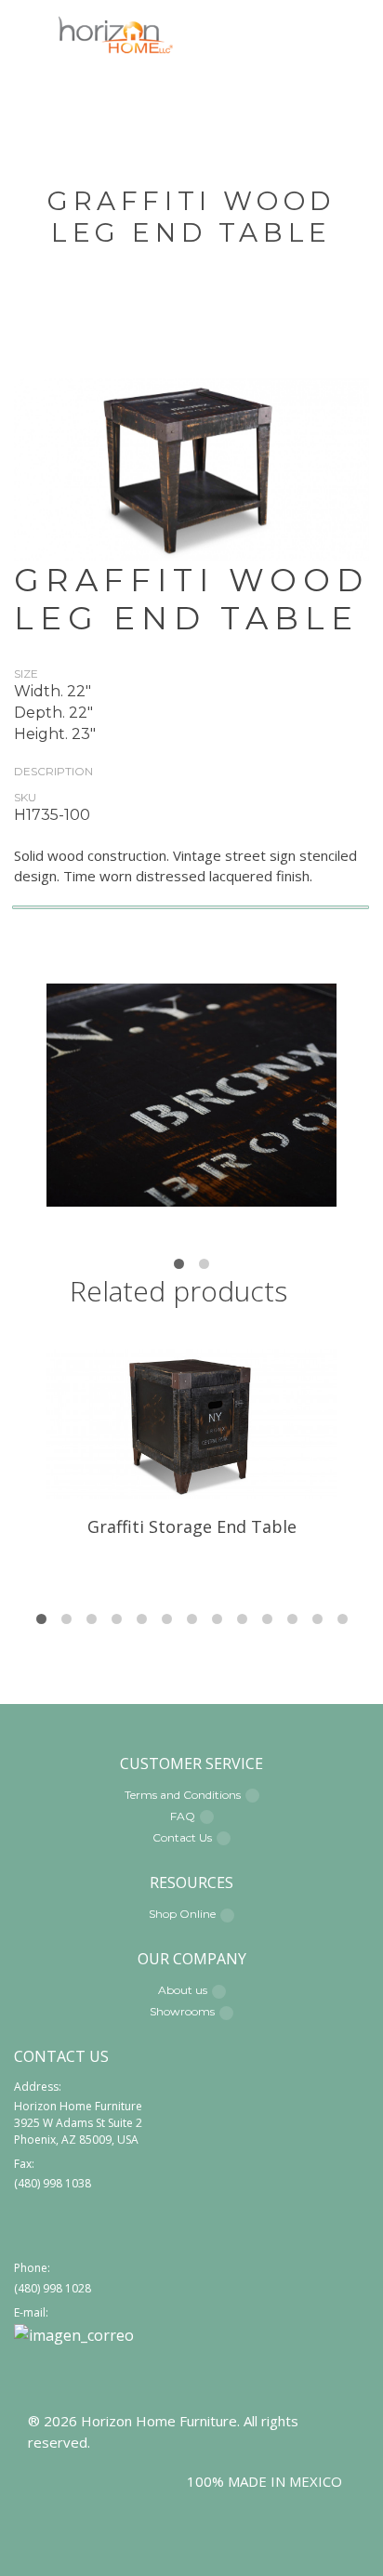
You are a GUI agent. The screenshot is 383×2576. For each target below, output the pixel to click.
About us (183, 1990)
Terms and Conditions (183, 1795)
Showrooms (182, 2011)
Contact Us (182, 1837)
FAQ (183, 1816)
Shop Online (182, 1914)
